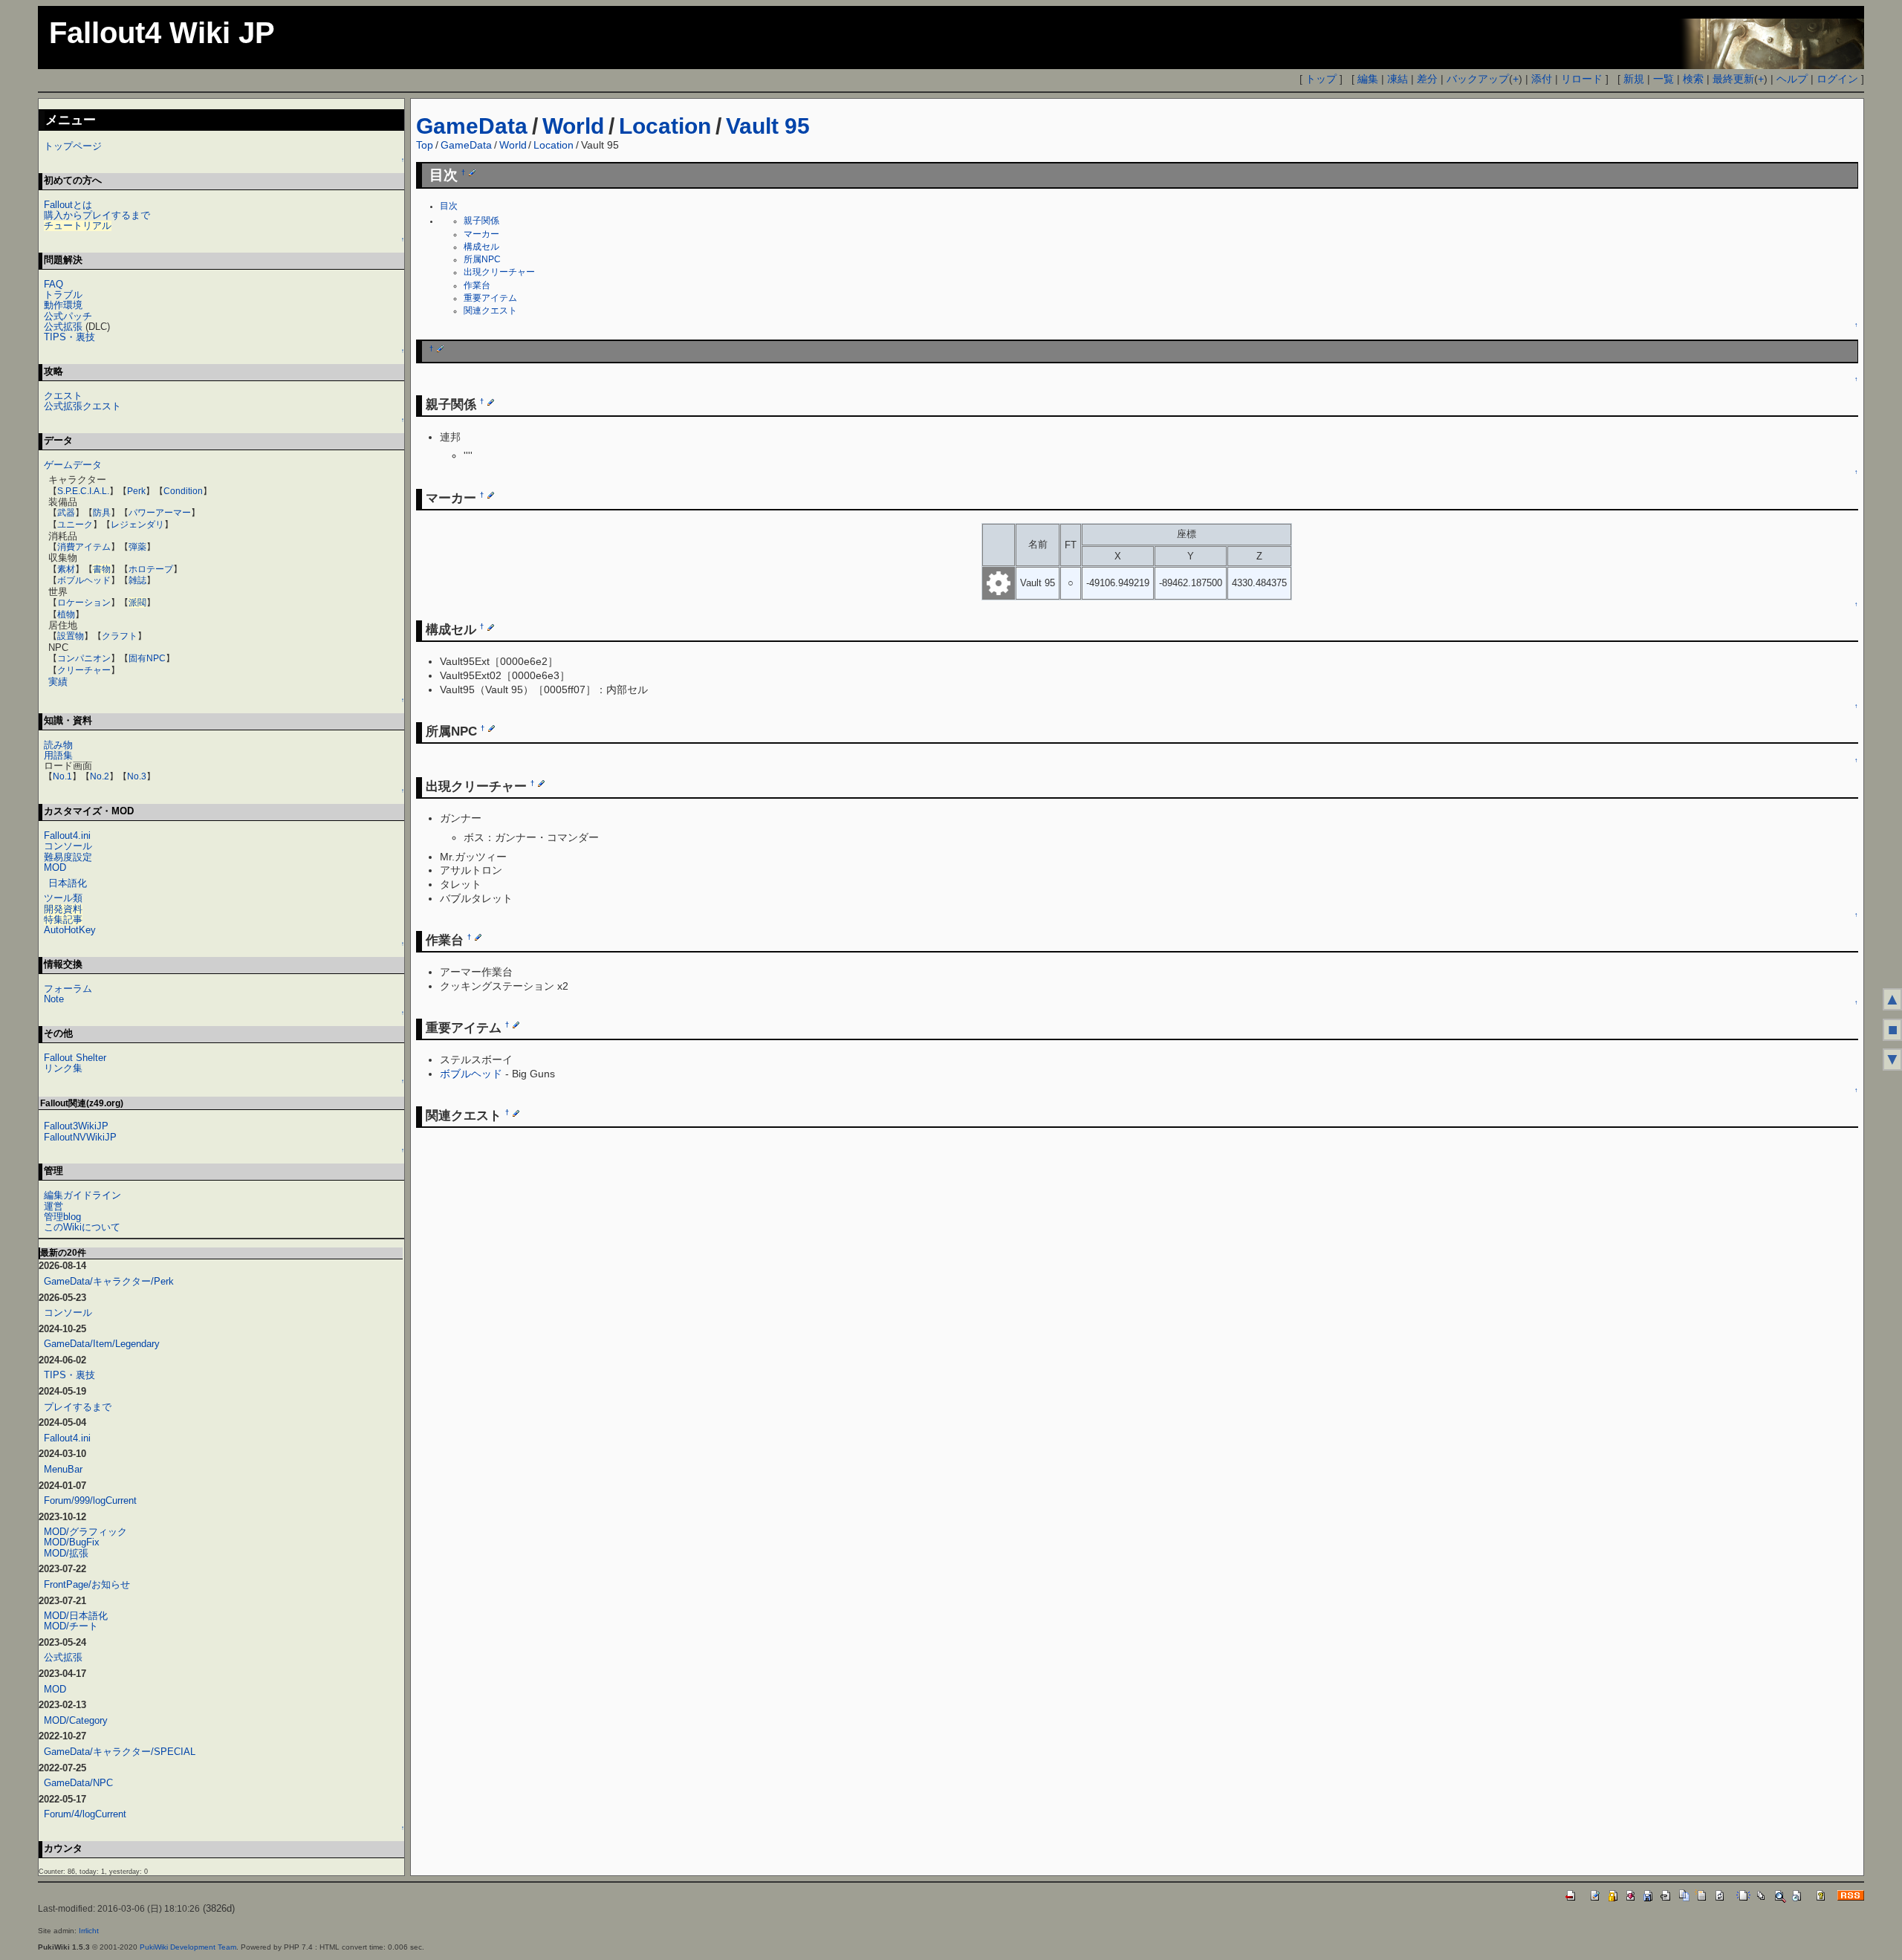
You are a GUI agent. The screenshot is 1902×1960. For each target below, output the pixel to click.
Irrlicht (89, 1931)
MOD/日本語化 (76, 1616)
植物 (66, 614)
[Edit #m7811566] (516, 1025)
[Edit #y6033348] (440, 348)
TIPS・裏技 (69, 337)
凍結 (1398, 79)
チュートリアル (78, 225)
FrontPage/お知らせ (87, 1584)
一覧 (1664, 79)
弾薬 (137, 547)
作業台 (477, 285)
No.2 (100, 776)
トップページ (73, 146)
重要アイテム (490, 298)
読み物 (58, 745)
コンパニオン (84, 658)
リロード (1582, 79)
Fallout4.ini (67, 835)
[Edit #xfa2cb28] (491, 495)
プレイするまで (78, 1407)
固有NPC (147, 658)
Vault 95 (768, 126)
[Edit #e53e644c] (491, 728)
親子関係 (481, 221)
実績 (58, 682)
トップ (1321, 79)
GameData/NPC (78, 1783)
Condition (183, 491)
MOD (55, 867)
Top (425, 145)
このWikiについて (82, 1227)
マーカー (481, 234)
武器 (66, 513)
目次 (449, 206)
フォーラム (68, 989)
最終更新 (1733, 79)
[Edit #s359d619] (491, 626)
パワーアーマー (160, 513)
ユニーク (75, 525)
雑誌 (137, 580)
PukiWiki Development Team (188, 1947)
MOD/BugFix (72, 1542)
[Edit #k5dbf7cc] (516, 1113)
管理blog (62, 1217)
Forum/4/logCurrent (85, 1814)
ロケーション (84, 603)
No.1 (62, 776)
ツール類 (63, 898)
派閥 (137, 603)
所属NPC (482, 259)
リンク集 (63, 1068)
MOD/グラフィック (85, 1532)
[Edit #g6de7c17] (478, 937)
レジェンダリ (137, 525)
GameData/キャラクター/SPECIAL (120, 1752)
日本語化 (68, 883)
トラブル (63, 295)
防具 (102, 513)
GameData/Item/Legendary (102, 1344)
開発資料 (63, 909)
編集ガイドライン (82, 1195)
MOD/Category (76, 1720)
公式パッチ (68, 316)
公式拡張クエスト (82, 406)
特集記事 (63, 919)
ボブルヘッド (471, 1074)
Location (665, 126)
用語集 (58, 755)
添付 (1542, 79)
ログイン (1837, 79)
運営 (53, 1206)
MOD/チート (71, 1626)
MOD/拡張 (66, 1553)
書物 (102, 569)
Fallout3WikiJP (76, 1126)
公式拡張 (63, 327)
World (573, 126)
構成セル (481, 247)
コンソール (68, 846)
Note (54, 999)
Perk (136, 491)
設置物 (71, 636)
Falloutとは (68, 205)
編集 (1368, 79)
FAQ (53, 284)
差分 (1427, 79)
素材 (66, 569)
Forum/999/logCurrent (90, 1500)
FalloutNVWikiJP (80, 1137)
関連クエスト (490, 311)
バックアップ (1478, 79)
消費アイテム (84, 547)
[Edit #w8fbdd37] (472, 172)
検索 (1693, 79)
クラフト (120, 636)
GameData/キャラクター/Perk (109, 1281)
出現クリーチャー (499, 272)
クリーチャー (84, 670)
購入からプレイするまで (97, 215)
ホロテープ (151, 569)
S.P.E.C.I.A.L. (83, 491)
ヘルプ (1792, 79)
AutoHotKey (70, 930)
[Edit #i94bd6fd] (541, 783)
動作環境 (63, 305)
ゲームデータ (73, 465)
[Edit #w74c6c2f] (491, 402)
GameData (472, 126)
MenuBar (63, 1469)
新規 (1634, 79)
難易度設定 (68, 857)
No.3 (137, 776)
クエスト (63, 396)
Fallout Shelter (75, 1058)
